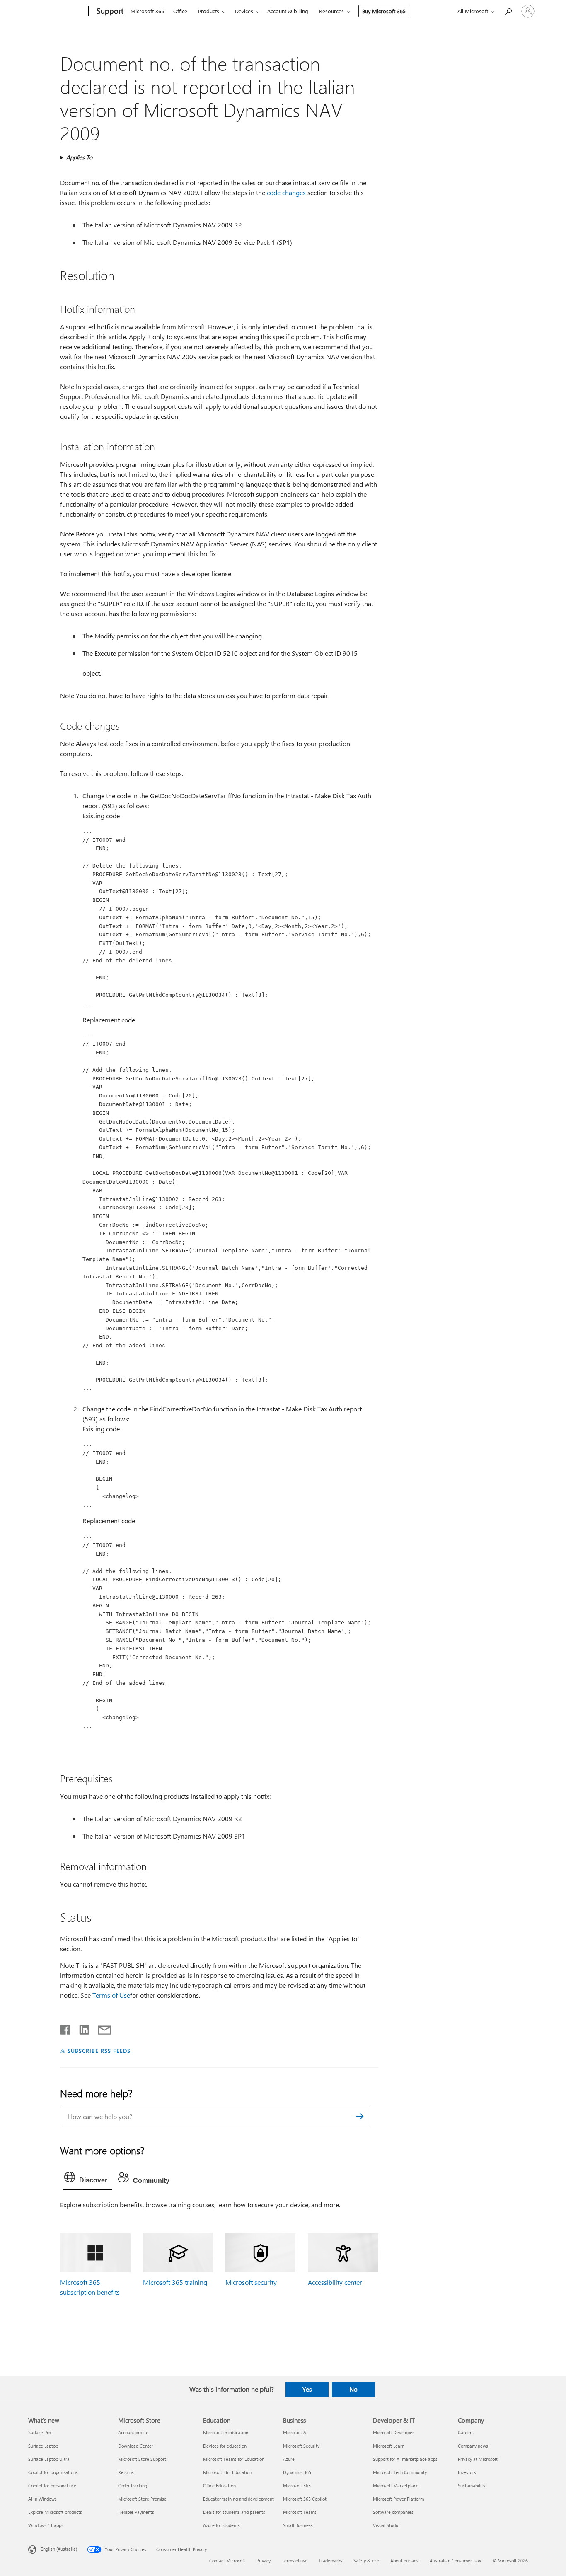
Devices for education (225, 2446)
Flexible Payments (136, 2512)
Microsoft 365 (147, 11)
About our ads (404, 2560)
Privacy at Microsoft (478, 2459)
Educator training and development (238, 2499)
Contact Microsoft (227, 2560)
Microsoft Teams (300, 2512)
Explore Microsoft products (55, 2512)
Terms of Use (111, 1995)
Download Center (136, 2446)
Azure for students (221, 2525)
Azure (289, 2459)
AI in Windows (42, 2499)
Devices (244, 11)
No (353, 2389)
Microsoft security (251, 2282)
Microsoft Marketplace (396, 2485)
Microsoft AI (295, 2432)
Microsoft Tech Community (400, 2472)
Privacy (264, 2560)
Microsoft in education (226, 2432)
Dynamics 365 (297, 2472)
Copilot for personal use (52, 2485)
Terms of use (295, 2560)
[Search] (360, 2116)
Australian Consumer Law (455, 2560)
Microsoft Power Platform (398, 2499)
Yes (307, 2389)
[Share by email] (101, 2028)
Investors (467, 2472)
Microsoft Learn (389, 2446)
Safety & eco (366, 2560)
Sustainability (472, 2485)
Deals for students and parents (234, 2512)
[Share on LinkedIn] (81, 2028)
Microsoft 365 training (175, 2282)
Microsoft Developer (393, 2432)
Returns (126, 2472)
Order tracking (133, 2485)
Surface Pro (40, 2432)
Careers (466, 2432)
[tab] (88, 2179)
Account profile (133, 2432)
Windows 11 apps (46, 2525)
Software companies (393, 2512)
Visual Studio (386, 2525)
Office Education (219, 2485)
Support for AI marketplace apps (405, 2459)
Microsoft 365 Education (227, 2472)
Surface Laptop (43, 2446)
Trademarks (330, 2560)
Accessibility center (335, 2282)
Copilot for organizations (53, 2472)
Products (209, 11)
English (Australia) (59, 2549)
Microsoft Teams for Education (234, 2459)
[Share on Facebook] (66, 2028)
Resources (331, 11)
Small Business (298, 2525)
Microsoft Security (301, 2446)
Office (180, 11)
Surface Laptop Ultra (49, 2459)
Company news (473, 2446)
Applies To (79, 157)
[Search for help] (508, 11)
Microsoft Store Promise (142, 2499)
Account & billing (288, 11)
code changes (286, 192)
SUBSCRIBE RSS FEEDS (99, 2050)
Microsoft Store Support (142, 2459)
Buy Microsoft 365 (384, 11)
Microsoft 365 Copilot (305, 2499)
